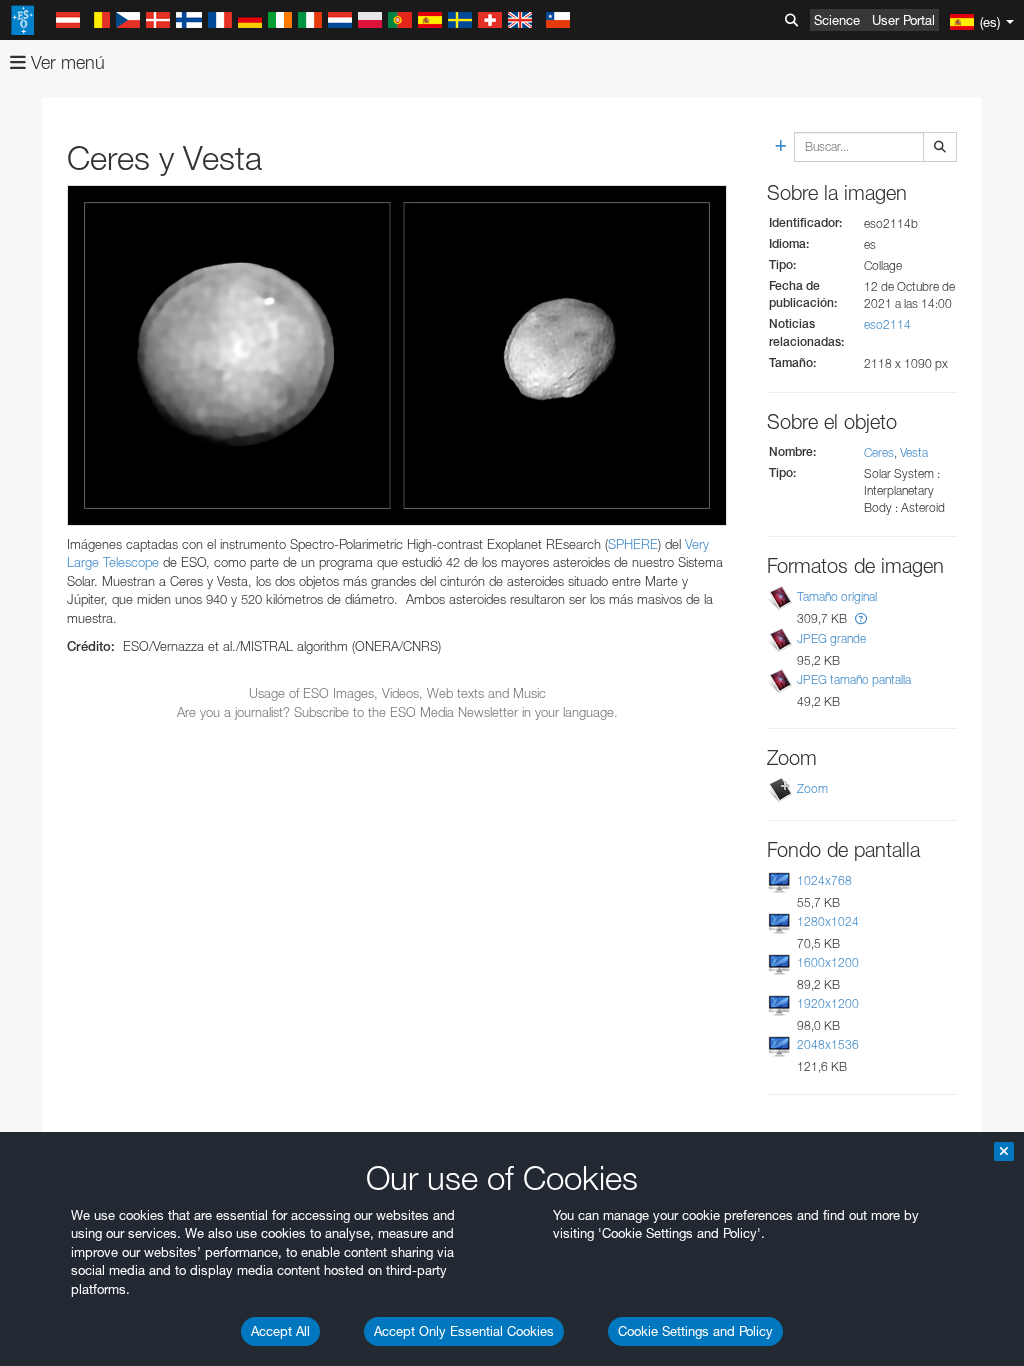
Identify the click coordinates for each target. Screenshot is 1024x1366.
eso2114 (887, 324)
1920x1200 (828, 1003)
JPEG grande (831, 638)
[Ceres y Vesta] (397, 355)
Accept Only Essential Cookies (464, 1331)
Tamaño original (837, 596)
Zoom (812, 788)
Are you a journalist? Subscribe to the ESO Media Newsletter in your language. (397, 712)
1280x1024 (828, 921)
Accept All (280, 1331)
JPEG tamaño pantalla (854, 679)
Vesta (914, 452)
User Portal (903, 20)
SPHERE (633, 544)
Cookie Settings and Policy (695, 1331)
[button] (861, 618)
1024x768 (824, 880)
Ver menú (65, 62)
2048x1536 (828, 1044)
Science (837, 20)
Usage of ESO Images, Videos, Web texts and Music (397, 693)
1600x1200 (828, 962)
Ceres (879, 452)
